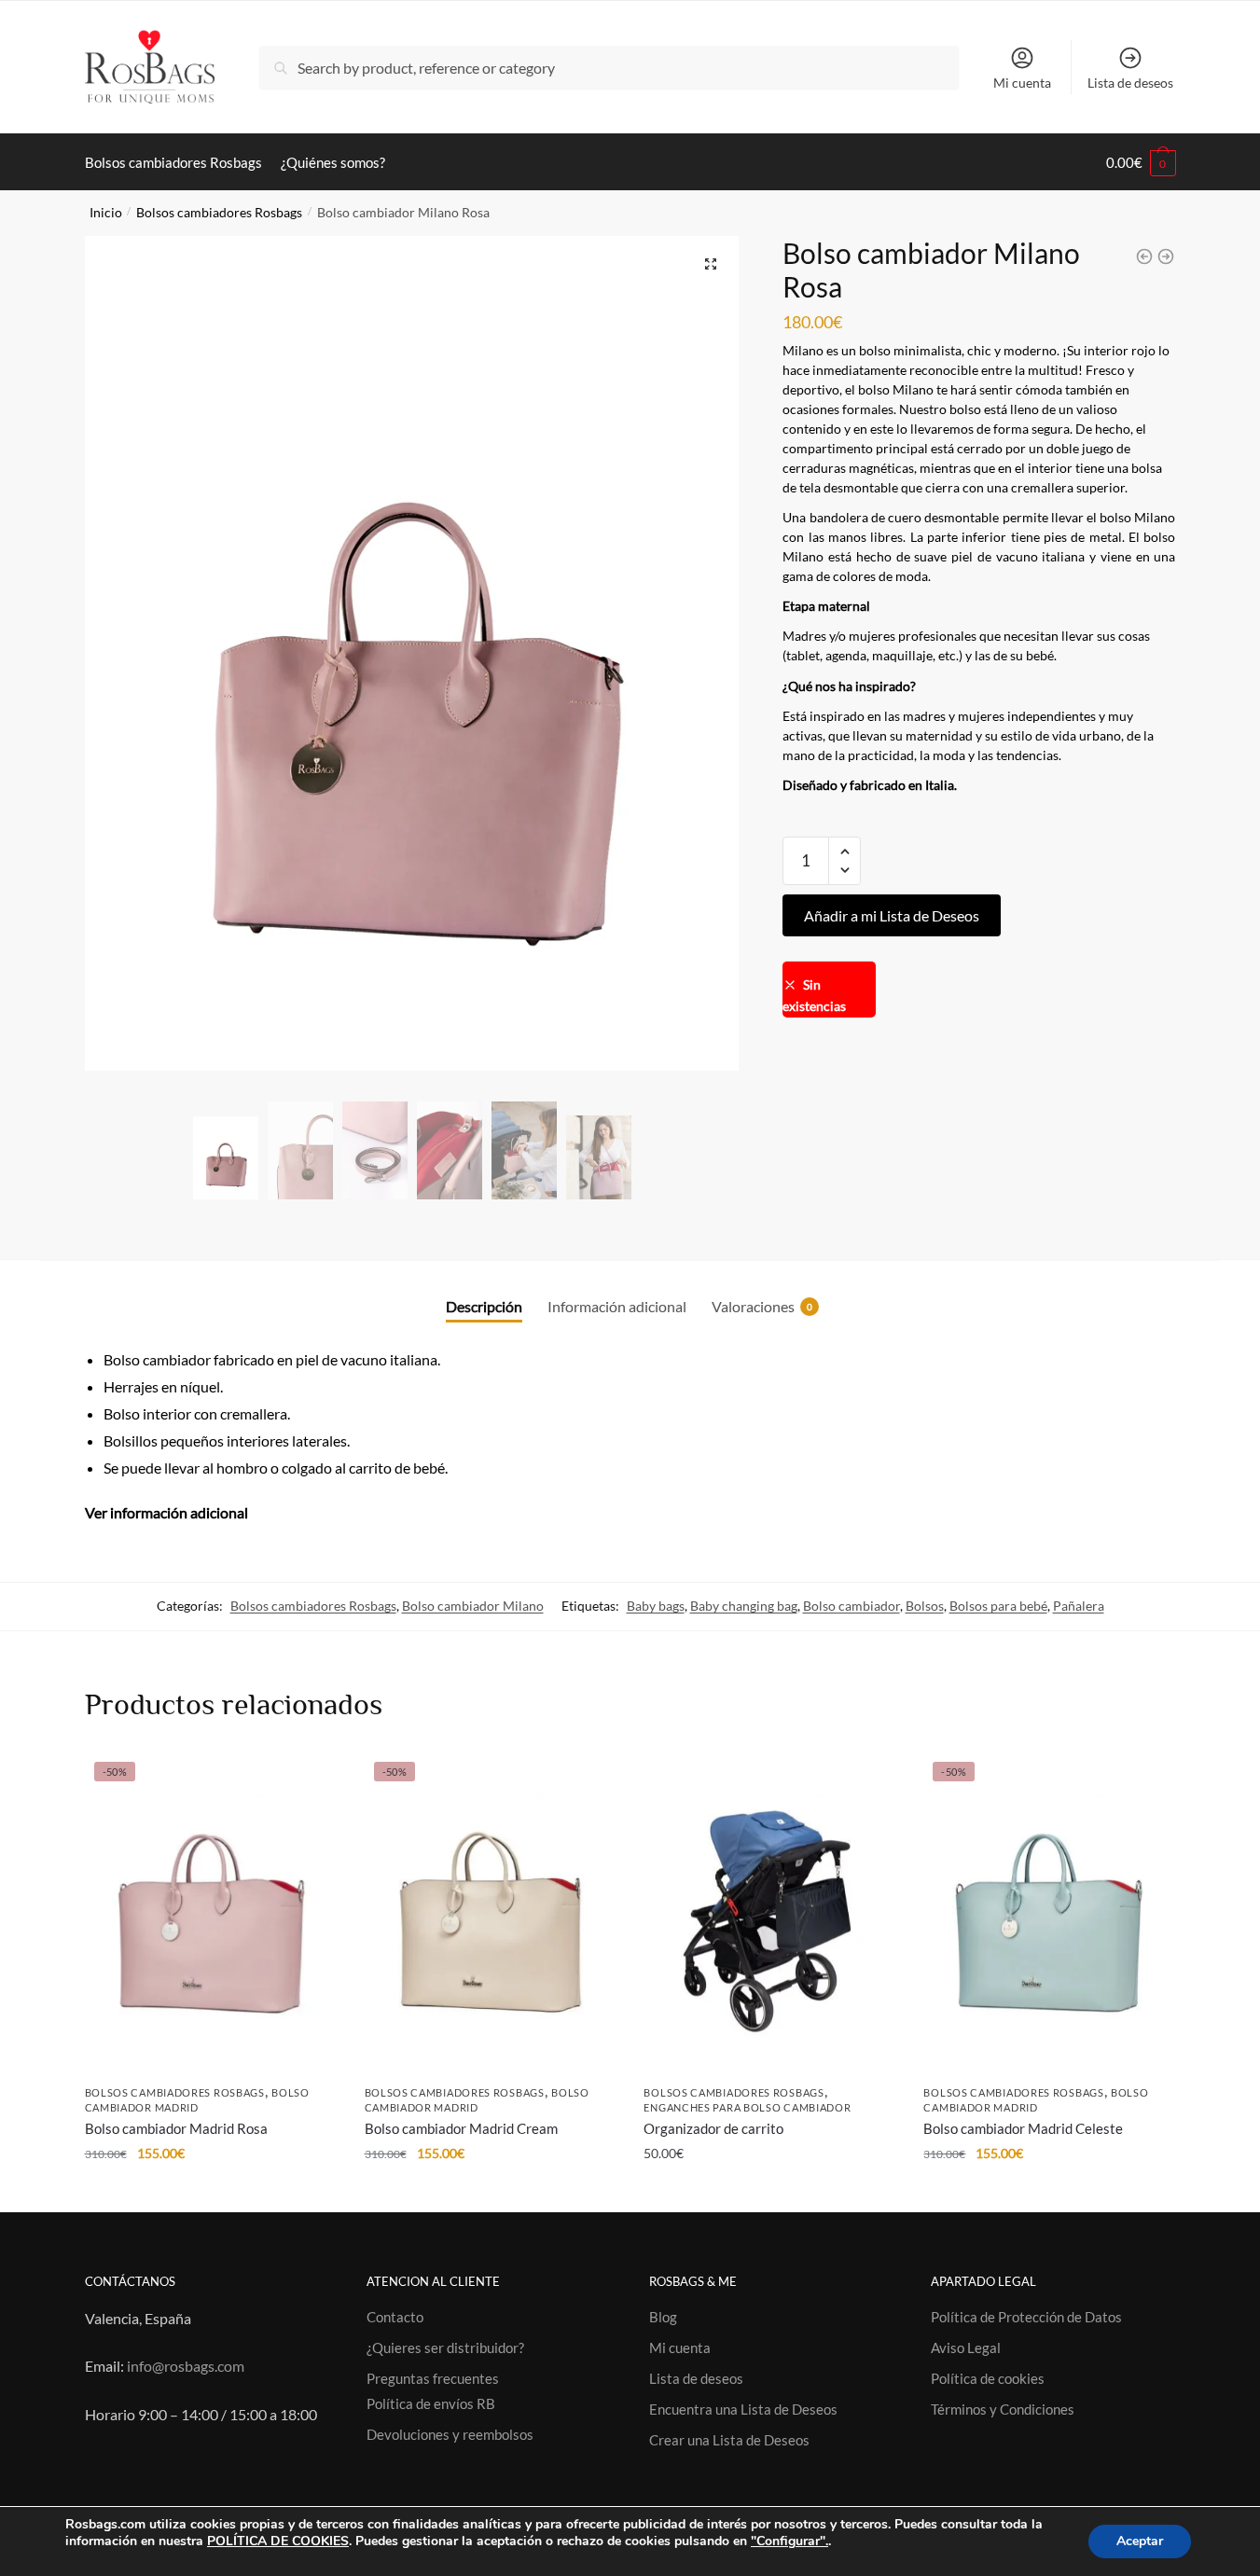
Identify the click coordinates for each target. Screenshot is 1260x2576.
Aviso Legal (966, 2347)
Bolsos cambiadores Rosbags (219, 213)
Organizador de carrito (713, 2128)
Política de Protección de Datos (1026, 2317)
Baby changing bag (744, 1606)
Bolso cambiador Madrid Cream (461, 2128)
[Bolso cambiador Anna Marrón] (1144, 256)
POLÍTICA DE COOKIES (278, 2541)
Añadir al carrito (210, 2190)
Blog (663, 2317)
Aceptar (1140, 2541)
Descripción (484, 1306)
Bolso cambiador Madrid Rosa (176, 2128)
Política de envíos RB (431, 2403)
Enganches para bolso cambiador (747, 2107)
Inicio (106, 213)
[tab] (484, 1290)
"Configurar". (789, 2541)
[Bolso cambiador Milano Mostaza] (1166, 256)
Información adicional (617, 1306)
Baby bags (656, 1606)
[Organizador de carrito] (769, 1913)
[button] (845, 852)
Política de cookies (988, 2378)
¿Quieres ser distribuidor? (445, 2347)
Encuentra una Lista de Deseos (743, 2409)
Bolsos (925, 1606)
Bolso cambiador (852, 1606)
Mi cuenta (1022, 83)
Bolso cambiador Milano (473, 1606)
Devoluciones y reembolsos (450, 2434)
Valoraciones (753, 1306)
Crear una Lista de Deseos (729, 2440)
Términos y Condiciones (1003, 2409)
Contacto (395, 2317)
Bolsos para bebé (998, 1606)
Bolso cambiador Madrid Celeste (1023, 2128)
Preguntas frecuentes (433, 2378)
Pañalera (1079, 1606)
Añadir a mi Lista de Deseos (892, 915)
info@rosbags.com (186, 2366)
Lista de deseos (1130, 83)
